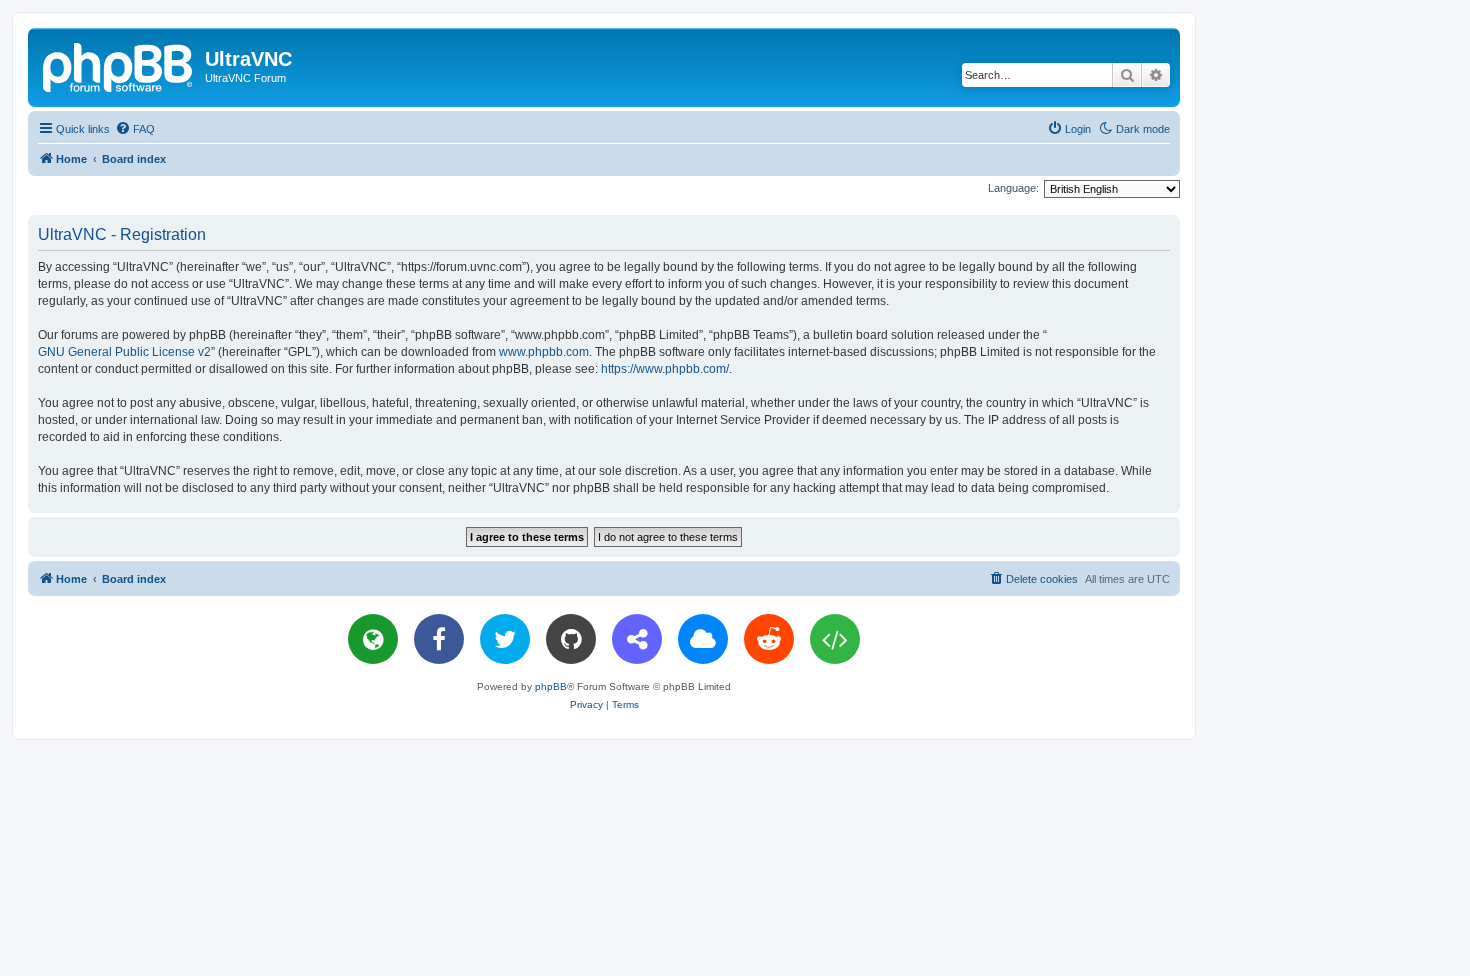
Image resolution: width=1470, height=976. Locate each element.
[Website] (373, 639)
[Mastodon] (637, 639)
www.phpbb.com (544, 352)
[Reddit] (769, 639)
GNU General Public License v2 (124, 352)
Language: (1013, 188)
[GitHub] (571, 639)
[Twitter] (505, 639)
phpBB (551, 686)
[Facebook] (439, 639)
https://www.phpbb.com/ (665, 369)
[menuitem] (135, 129)
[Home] (119, 65)
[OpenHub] (835, 639)
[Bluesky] (703, 639)
